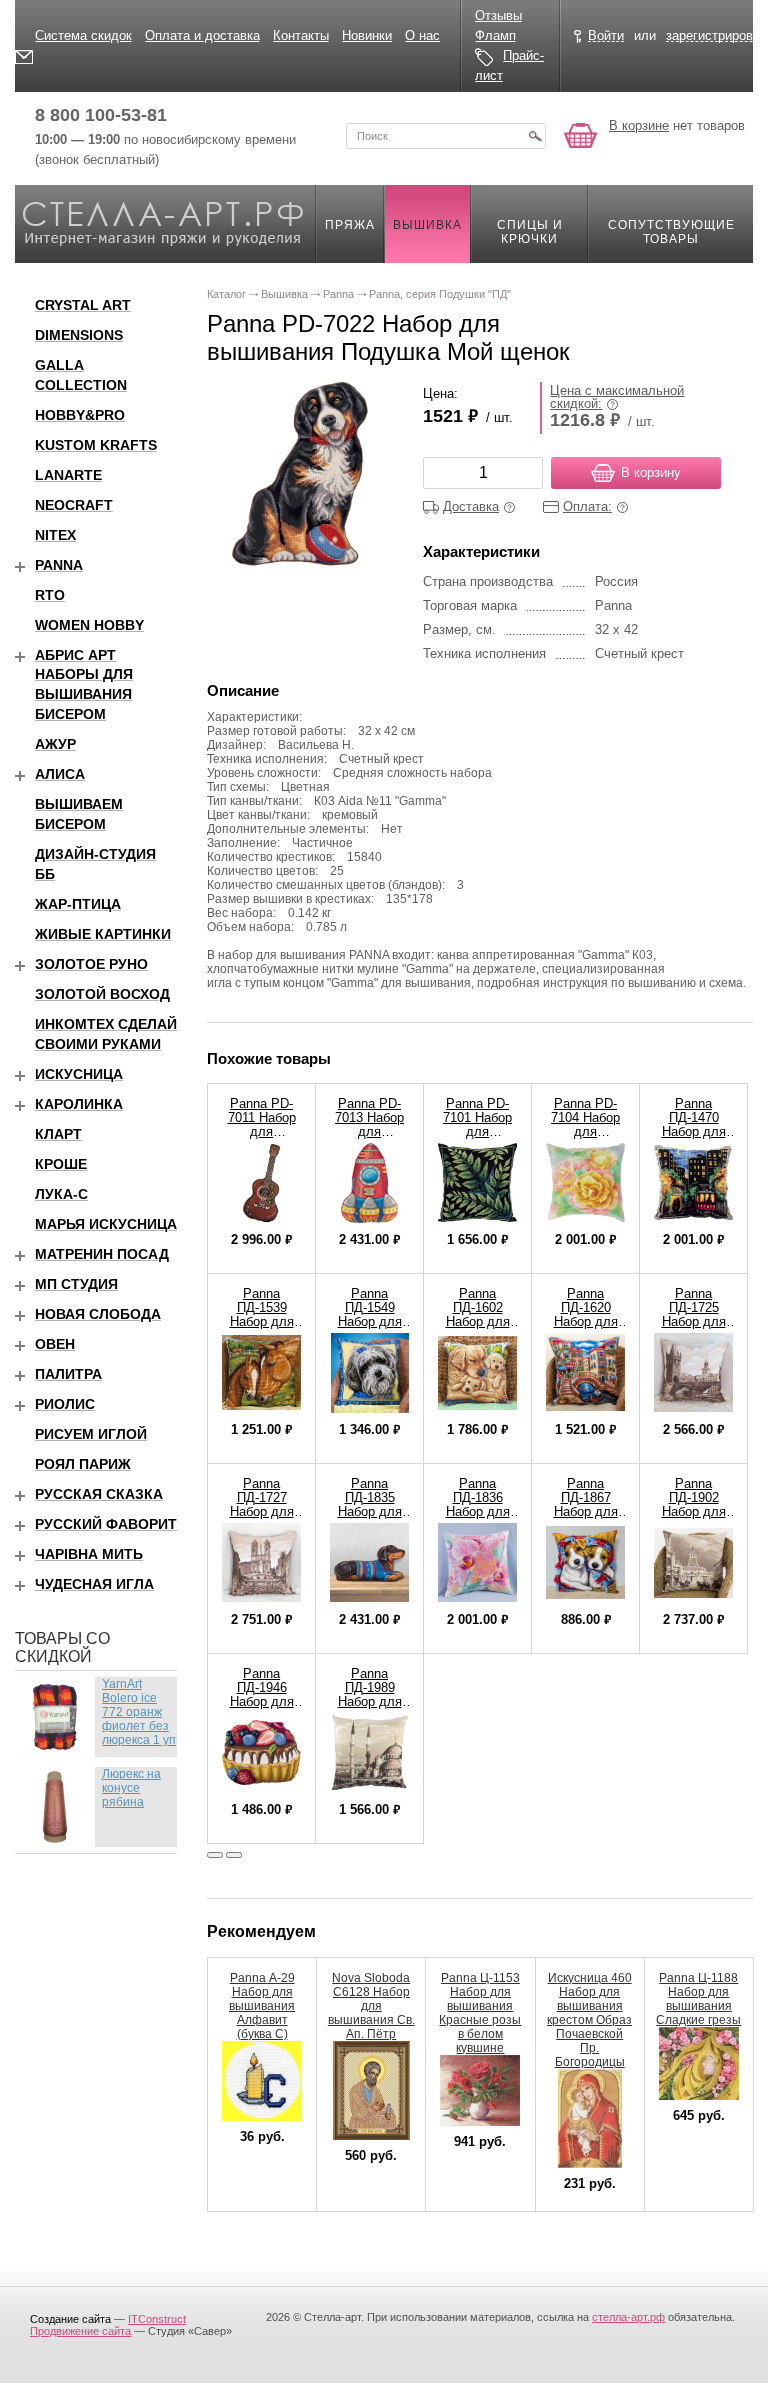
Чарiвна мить (89, 1554)
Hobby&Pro (80, 415)
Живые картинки (103, 934)
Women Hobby (89, 625)
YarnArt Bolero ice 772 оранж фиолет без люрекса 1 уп (139, 1712)
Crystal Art (83, 305)
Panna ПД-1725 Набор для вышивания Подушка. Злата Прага (693, 1328)
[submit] (535, 136)
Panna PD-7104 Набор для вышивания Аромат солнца (585, 1138)
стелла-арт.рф (628, 2317)
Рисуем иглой (91, 1434)
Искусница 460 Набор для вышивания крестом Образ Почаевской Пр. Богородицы (589, 2020)
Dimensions (79, 335)
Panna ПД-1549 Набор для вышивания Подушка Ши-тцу (370, 1328)
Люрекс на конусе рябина (131, 1788)
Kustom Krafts (96, 445)
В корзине (639, 125)
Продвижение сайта (80, 2331)
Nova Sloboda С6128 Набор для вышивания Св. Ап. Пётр (371, 2006)
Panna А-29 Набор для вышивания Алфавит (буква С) (262, 2006)
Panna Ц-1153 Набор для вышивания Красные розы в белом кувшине (480, 2013)
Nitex (55, 535)
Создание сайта (70, 2319)
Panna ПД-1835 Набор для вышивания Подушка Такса (370, 1518)
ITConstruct (157, 2319)
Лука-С (61, 1194)
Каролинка (79, 1104)
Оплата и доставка (202, 35)
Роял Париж (83, 1464)
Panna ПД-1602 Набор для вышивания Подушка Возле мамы (477, 1328)
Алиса (60, 774)
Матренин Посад (102, 1254)
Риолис (65, 1404)
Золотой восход (102, 994)
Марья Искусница (106, 1224)
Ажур (55, 744)
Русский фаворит (106, 1524)
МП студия (76, 1284)
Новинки (367, 35)
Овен (55, 1344)
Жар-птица (78, 904)
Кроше (61, 1164)
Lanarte (68, 475)
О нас (422, 35)
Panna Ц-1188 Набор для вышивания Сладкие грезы (698, 1999)
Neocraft (74, 505)
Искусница (79, 1074)
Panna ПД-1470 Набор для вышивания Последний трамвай (694, 1138)
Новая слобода (98, 1314)
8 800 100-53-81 (101, 115)
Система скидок (83, 35)
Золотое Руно (91, 964)
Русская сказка (99, 1494)
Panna (59, 565)
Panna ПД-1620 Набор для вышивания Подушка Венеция (586, 1328)
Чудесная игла (94, 1584)
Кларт (58, 1134)
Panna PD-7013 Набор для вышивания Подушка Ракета (369, 1138)
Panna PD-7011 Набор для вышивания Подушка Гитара (262, 1138)
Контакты (301, 35)
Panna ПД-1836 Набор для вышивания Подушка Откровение (477, 1518)
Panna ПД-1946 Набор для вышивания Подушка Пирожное (262, 1708)
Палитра (68, 1374)
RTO (50, 595)
